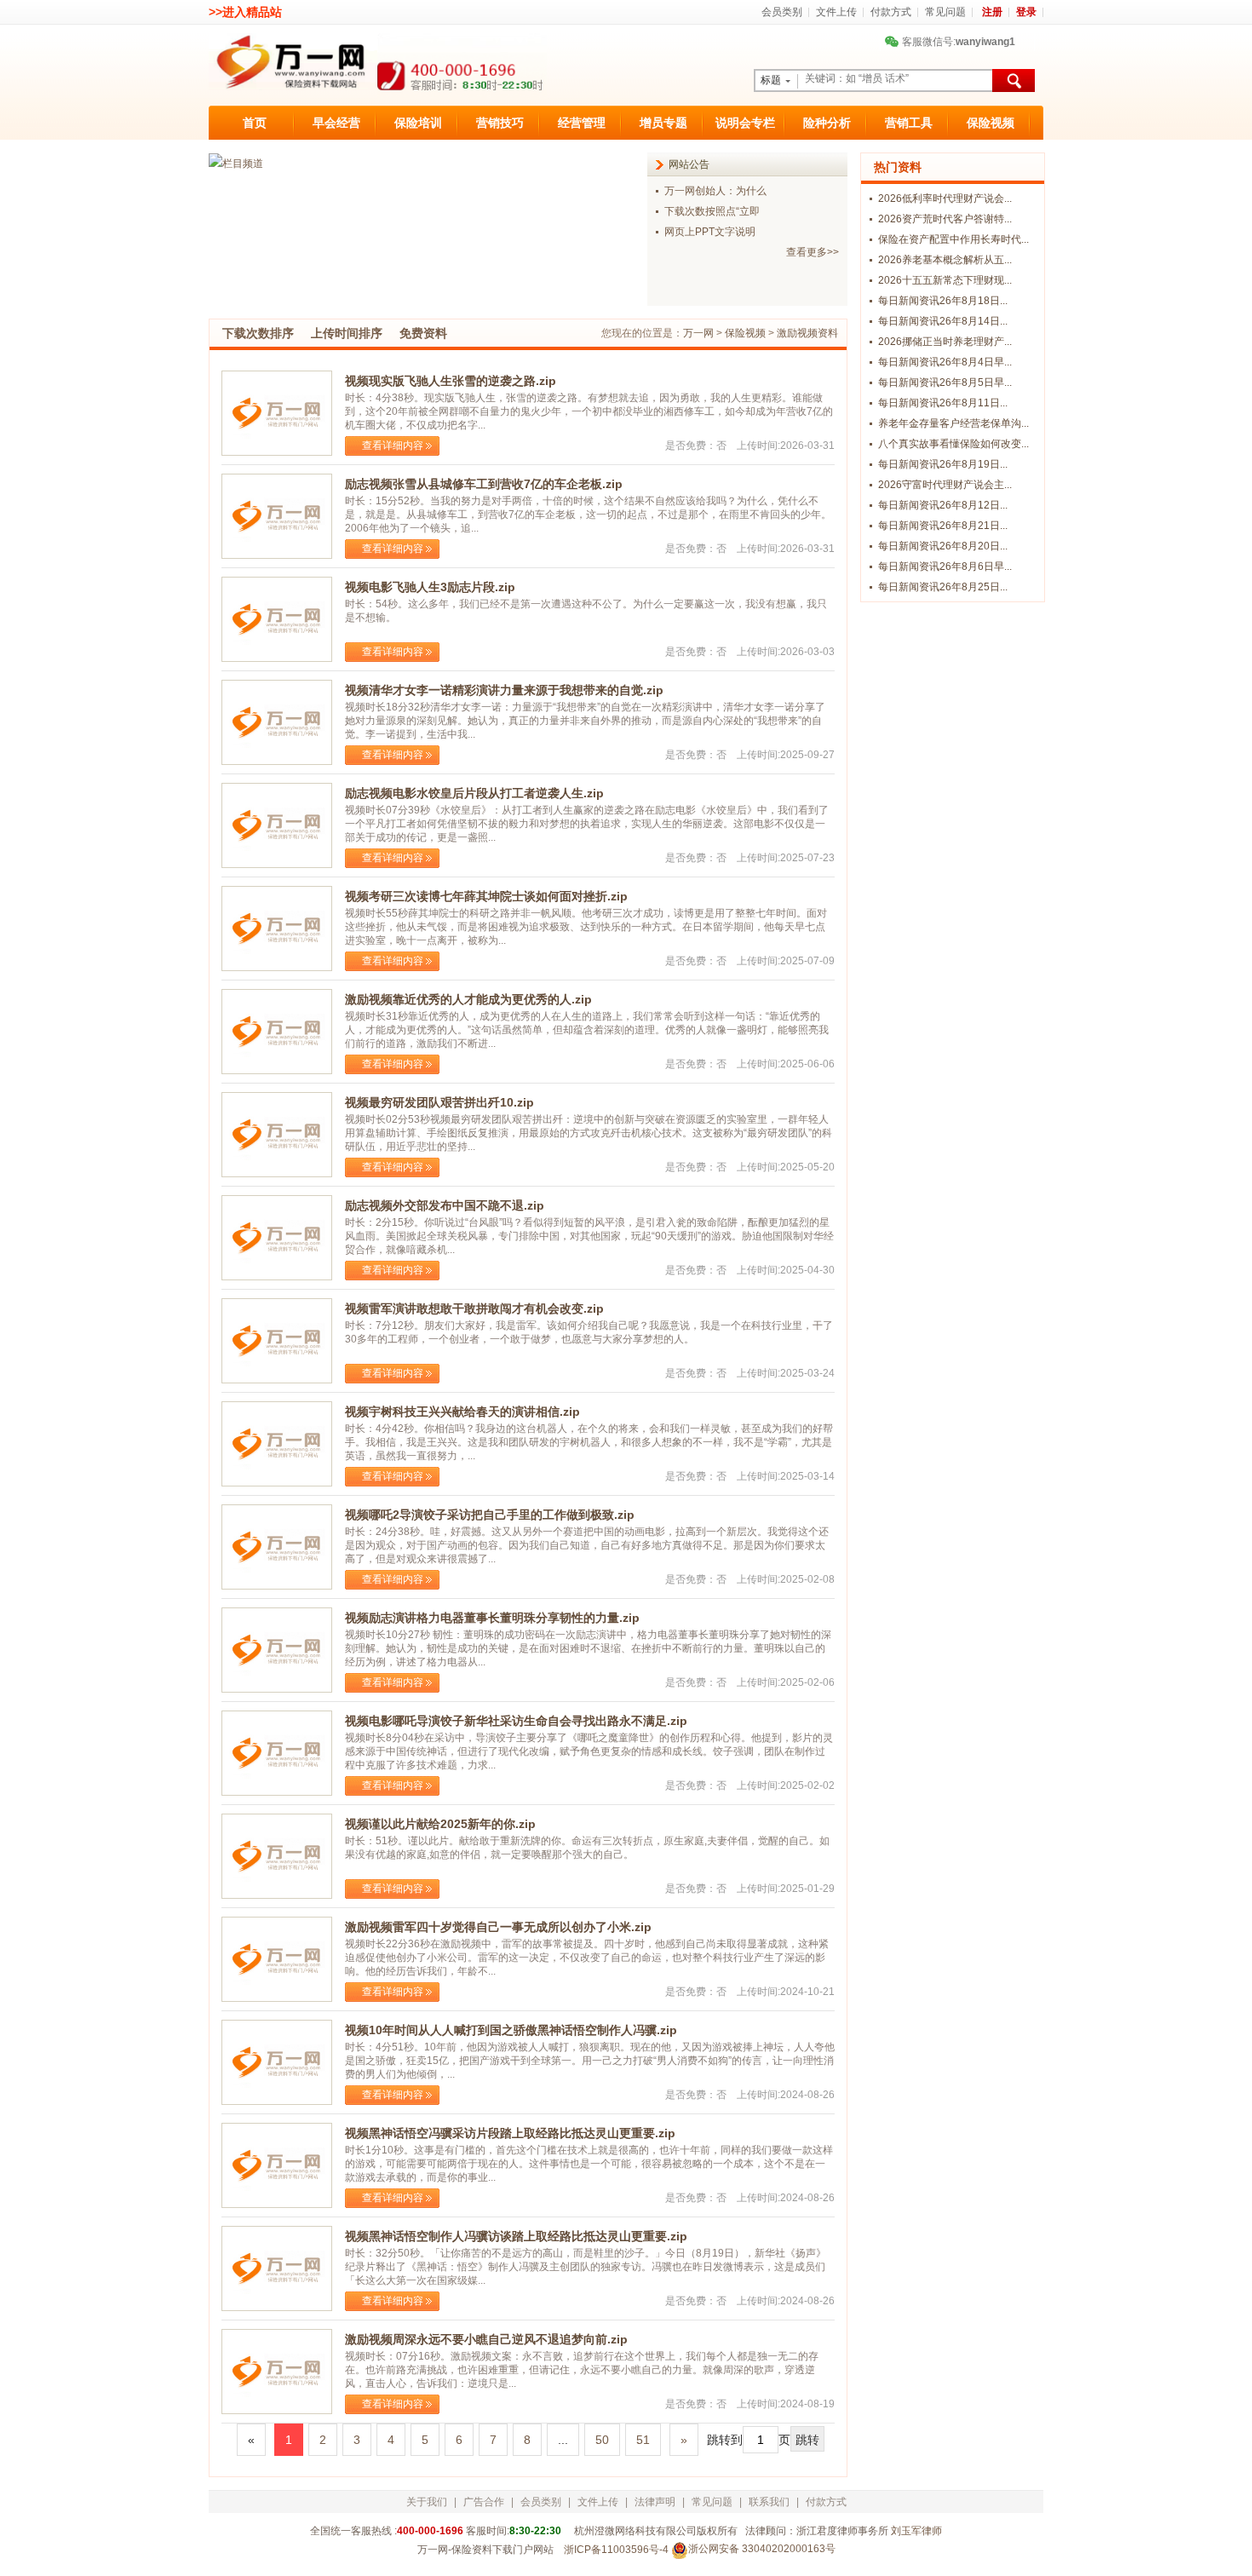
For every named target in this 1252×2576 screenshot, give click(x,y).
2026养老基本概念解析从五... (945, 260)
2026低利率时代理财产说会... (945, 198)
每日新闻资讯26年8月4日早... (945, 362)
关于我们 (427, 2502)
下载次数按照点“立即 (712, 211)
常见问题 (945, 12)
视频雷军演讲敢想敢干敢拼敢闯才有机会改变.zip (474, 1308)
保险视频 (991, 123)
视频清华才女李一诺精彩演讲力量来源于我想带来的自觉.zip (504, 690)
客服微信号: (952, 42)
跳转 (807, 2440)
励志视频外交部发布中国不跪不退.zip (445, 1205)
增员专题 (663, 123)
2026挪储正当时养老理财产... (945, 342)
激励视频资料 (807, 333)
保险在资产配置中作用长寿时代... (953, 239)
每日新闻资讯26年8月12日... (943, 505)
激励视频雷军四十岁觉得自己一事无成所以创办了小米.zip (498, 1927)
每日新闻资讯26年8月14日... (943, 321)
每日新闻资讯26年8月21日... (943, 526)
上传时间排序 (347, 333)
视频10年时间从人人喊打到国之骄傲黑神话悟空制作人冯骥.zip (511, 2030)
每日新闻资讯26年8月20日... (943, 546)
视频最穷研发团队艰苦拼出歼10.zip (439, 1102)
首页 (255, 123)
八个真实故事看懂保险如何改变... (953, 444)
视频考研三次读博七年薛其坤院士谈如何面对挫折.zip (486, 896)
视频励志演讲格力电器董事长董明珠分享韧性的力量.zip (492, 1618)
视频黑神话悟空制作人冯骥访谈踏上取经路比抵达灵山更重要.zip (516, 2236)
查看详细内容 (393, 446)
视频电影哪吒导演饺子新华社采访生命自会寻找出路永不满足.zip (516, 1721)
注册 (992, 12)
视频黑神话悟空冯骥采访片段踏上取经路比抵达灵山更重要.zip (510, 2133)
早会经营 (336, 123)
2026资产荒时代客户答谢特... (945, 219)
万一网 (698, 333)
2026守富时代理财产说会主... (945, 485)
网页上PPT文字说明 (710, 232)
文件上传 (836, 12)
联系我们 (769, 2502)
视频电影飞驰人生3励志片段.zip (430, 587)
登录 (1026, 12)
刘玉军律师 (916, 2531)
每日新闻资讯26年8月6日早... (945, 566)
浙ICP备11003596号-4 (616, 2550)
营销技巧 (500, 123)
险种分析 (827, 123)
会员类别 (782, 12)
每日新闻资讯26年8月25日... (943, 587)
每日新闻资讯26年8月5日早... (945, 382)
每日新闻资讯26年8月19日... (943, 464)
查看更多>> (813, 252)
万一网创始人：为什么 (715, 191)
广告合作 (484, 2502)
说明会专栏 (745, 123)
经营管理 (582, 123)
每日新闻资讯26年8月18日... (943, 301)
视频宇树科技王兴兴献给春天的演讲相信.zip (462, 1412)
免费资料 (423, 333)
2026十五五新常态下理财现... (945, 280)
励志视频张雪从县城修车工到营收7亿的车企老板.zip (484, 484)
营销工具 (909, 123)
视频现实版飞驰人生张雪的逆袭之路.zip (451, 381)
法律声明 (655, 2502)
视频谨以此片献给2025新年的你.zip (440, 1824)
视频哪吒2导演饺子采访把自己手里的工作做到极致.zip (490, 1515)
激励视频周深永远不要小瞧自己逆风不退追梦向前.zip (486, 2339)
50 (602, 2440)
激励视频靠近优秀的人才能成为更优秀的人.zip (468, 999)
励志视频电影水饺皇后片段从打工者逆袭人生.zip (474, 793)
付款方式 (891, 12)
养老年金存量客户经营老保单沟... (953, 423)
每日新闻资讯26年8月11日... (943, 403)
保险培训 (418, 123)
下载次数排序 (258, 333)
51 (643, 2440)
